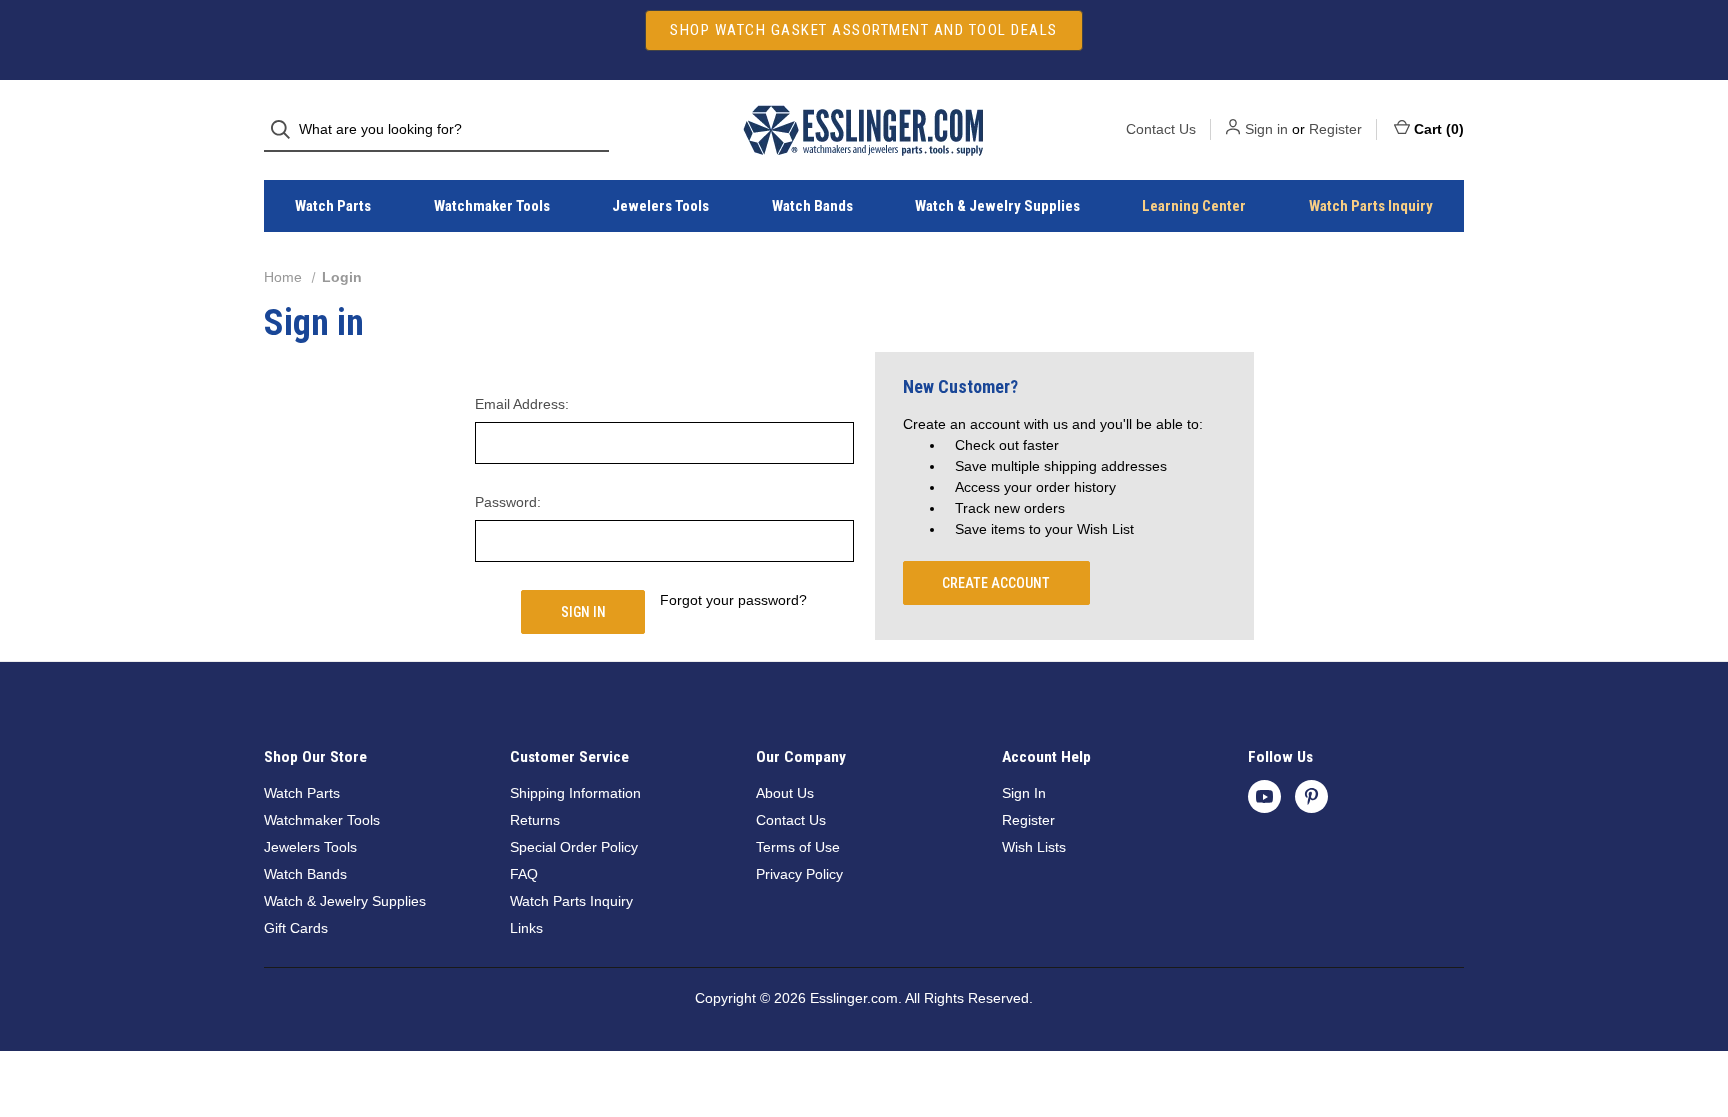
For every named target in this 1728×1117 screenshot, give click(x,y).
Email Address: (522, 404)
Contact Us (1161, 129)
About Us (785, 793)
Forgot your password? (733, 600)
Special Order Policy (574, 847)
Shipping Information (575, 793)
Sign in (1266, 129)
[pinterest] (1311, 796)
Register (1335, 129)
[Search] (286, 129)
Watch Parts (333, 206)
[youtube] (1264, 796)
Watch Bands (812, 206)
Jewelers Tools (660, 206)
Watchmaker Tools (492, 206)
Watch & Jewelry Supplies (997, 206)
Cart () (1439, 129)
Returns (535, 820)
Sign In (1024, 793)
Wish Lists (1034, 847)
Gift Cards (296, 928)
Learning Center (1194, 206)
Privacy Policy (799, 874)
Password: (508, 502)
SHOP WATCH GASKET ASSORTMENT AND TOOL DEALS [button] (864, 30)
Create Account (996, 583)
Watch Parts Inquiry (1371, 206)
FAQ (524, 874)
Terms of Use (798, 847)
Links (526, 928)
